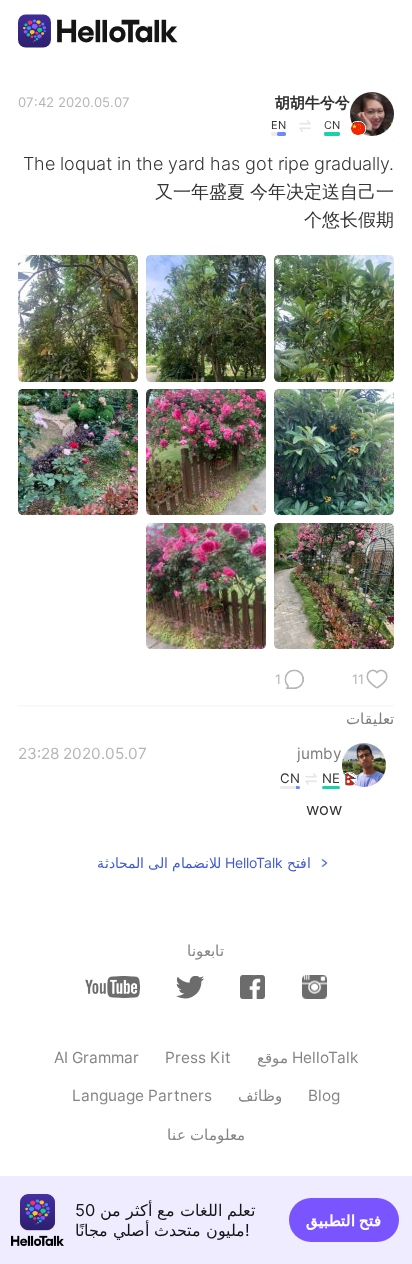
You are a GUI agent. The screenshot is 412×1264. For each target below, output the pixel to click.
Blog (324, 1095)
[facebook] (252, 987)
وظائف (260, 1095)
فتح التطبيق (343, 1220)
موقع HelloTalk (307, 1057)
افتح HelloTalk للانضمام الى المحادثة (204, 862)
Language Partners (142, 1095)
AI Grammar (96, 1057)
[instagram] (314, 987)
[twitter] (189, 987)
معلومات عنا (206, 1134)
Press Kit (198, 1057)
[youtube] (112, 987)
